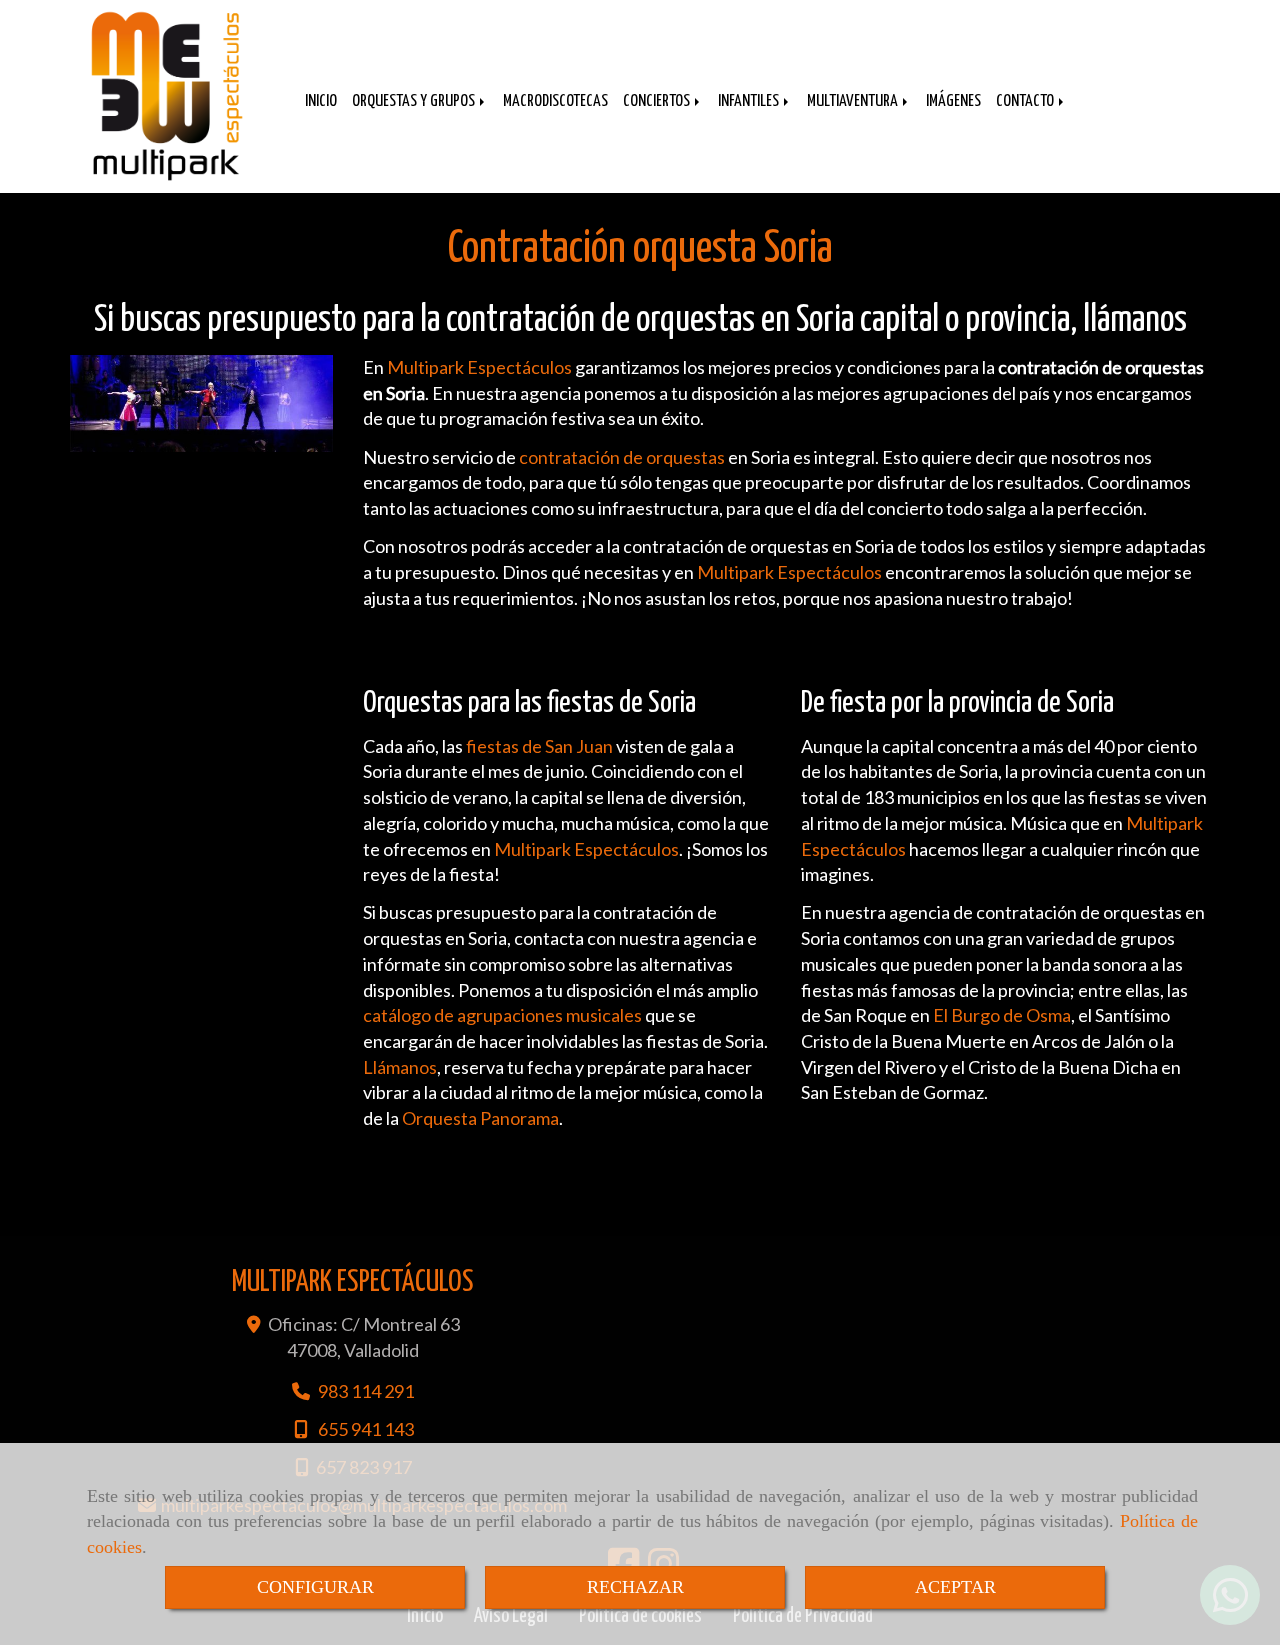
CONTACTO (1026, 101)
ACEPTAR (955, 1587)
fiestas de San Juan (539, 746)
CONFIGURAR (315, 1587)
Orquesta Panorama (480, 1118)
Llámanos (400, 1067)
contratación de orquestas (622, 457)
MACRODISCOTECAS (555, 101)
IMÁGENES (953, 101)
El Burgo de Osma (1002, 1015)
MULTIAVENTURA (854, 101)
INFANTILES (750, 101)
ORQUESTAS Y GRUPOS (415, 101)
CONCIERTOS (658, 101)
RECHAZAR (635, 1587)
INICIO (321, 101)
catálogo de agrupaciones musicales (502, 1015)
